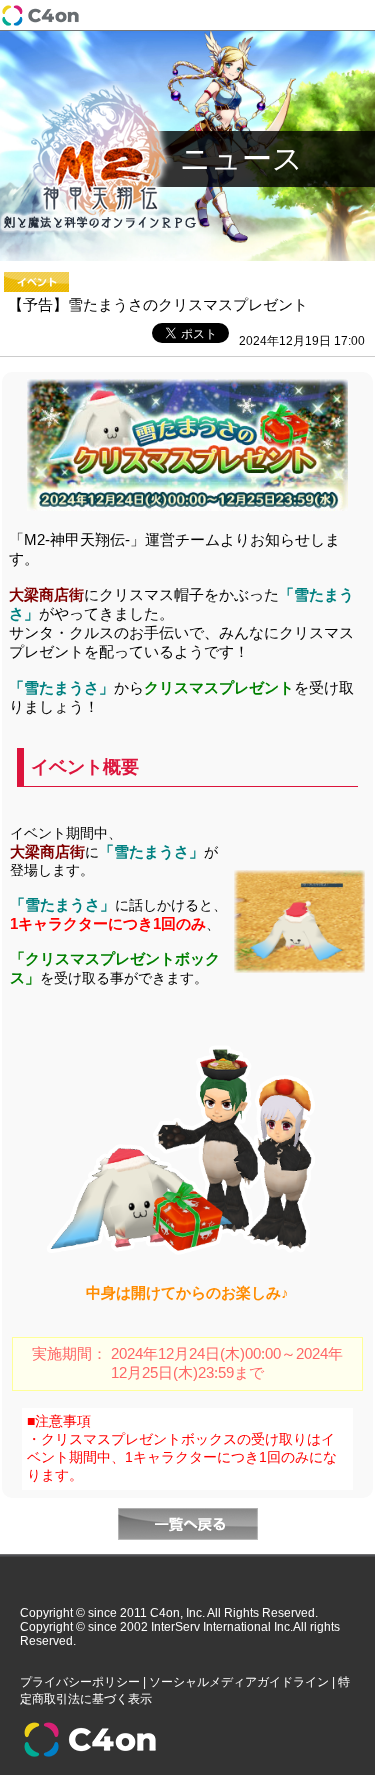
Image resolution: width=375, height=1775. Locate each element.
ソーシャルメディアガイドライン (239, 1682)
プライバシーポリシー (80, 1682)
